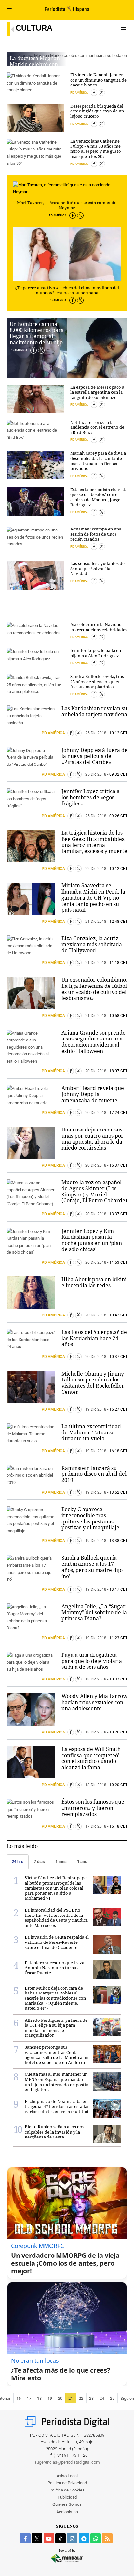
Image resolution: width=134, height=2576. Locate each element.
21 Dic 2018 (96, 922)
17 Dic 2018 (96, 1826)
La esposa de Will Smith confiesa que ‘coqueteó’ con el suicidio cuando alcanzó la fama (91, 1758)
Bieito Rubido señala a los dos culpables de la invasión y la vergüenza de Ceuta (54, 2132)
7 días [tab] (39, 1861)
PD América (58, 216)
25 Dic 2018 (96, 733)
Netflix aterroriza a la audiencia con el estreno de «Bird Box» (97, 427)
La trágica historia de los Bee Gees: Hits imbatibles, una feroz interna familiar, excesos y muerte (94, 842)
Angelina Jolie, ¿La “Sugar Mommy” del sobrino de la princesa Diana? (94, 1612)
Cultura (34, 28)
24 (102, 2398)
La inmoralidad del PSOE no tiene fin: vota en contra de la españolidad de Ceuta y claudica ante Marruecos (56, 1918)
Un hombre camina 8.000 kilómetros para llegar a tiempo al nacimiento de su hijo (37, 333)
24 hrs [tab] (18, 1861)
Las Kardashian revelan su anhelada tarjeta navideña (94, 711)
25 (112, 2398)
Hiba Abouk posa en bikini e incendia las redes (94, 1282)
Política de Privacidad (67, 2483)
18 (39, 2398)
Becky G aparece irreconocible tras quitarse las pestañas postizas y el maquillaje (90, 1518)
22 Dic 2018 (96, 869)
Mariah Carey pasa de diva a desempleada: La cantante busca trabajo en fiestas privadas (98, 461)
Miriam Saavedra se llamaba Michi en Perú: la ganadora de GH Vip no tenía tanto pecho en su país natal (93, 898)
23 (91, 2398)
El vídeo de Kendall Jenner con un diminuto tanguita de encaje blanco (98, 80)
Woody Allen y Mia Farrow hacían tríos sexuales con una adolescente (94, 1702)
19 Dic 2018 (96, 1409)
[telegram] (84, 2538)
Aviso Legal (67, 2476)
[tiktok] (60, 2538)
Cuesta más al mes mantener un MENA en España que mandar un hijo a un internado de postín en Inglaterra (57, 2082)
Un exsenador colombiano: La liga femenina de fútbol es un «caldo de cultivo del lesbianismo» (94, 989)
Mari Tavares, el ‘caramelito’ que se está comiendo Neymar (67, 205)
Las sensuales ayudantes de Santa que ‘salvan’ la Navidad (97, 568)
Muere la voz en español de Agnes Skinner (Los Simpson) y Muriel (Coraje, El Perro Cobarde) (94, 1191)
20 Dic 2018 (96, 1071)
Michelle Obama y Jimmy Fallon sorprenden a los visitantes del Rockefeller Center (93, 1383)
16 (19, 2398)
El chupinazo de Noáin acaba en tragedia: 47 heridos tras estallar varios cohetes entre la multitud (57, 2106)
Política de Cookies (67, 2490)
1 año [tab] (82, 1861)
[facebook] (25, 2538)
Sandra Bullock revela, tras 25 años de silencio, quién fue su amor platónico (97, 681)
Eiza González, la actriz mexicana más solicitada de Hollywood (92, 944)
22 (81, 2398)
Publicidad (67, 2497)
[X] (80, 216)
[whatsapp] (96, 2538)
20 (60, 2398)
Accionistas (67, 2512)
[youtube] (49, 2538)
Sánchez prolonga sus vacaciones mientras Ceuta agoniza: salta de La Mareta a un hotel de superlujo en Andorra (57, 2055)
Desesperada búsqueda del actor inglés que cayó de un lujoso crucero (97, 111)
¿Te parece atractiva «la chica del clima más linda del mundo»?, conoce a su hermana (67, 290)
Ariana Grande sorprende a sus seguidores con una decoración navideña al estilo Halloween (94, 1042)
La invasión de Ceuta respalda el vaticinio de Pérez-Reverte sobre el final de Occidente (57, 1942)
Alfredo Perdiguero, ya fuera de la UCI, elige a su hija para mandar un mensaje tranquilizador (56, 2028)
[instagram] (72, 2538)
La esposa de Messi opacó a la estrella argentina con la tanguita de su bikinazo (97, 392)
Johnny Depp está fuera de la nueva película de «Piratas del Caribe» (94, 756)
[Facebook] (73, 216)
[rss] (107, 2538)
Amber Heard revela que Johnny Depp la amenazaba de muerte (93, 1094)
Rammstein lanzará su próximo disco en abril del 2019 (94, 1474)
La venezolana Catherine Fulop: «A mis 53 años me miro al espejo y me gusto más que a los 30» (96, 149)
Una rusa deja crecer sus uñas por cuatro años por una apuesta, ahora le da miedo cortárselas (93, 1139)
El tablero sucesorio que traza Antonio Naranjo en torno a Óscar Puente (54, 1968)
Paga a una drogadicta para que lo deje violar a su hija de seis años (92, 1661)
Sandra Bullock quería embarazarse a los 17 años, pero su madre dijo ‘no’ (92, 1567)
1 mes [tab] (61, 1861)
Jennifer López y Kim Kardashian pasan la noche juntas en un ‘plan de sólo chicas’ (92, 1240)
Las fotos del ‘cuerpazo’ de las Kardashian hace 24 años (94, 1338)
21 (71, 2398)
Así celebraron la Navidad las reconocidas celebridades (99, 627)
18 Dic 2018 (96, 1679)
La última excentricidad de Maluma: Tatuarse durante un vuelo (91, 1432)
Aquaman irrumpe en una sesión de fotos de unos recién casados (96, 534)
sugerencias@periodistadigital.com (67, 2462)
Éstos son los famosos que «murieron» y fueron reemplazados (93, 1808)
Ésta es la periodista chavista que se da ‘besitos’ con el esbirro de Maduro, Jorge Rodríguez (99, 497)
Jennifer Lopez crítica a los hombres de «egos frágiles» (91, 797)
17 (29, 2398)
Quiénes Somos (67, 2504)
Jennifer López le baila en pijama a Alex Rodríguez (96, 653)
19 (50, 2398)
